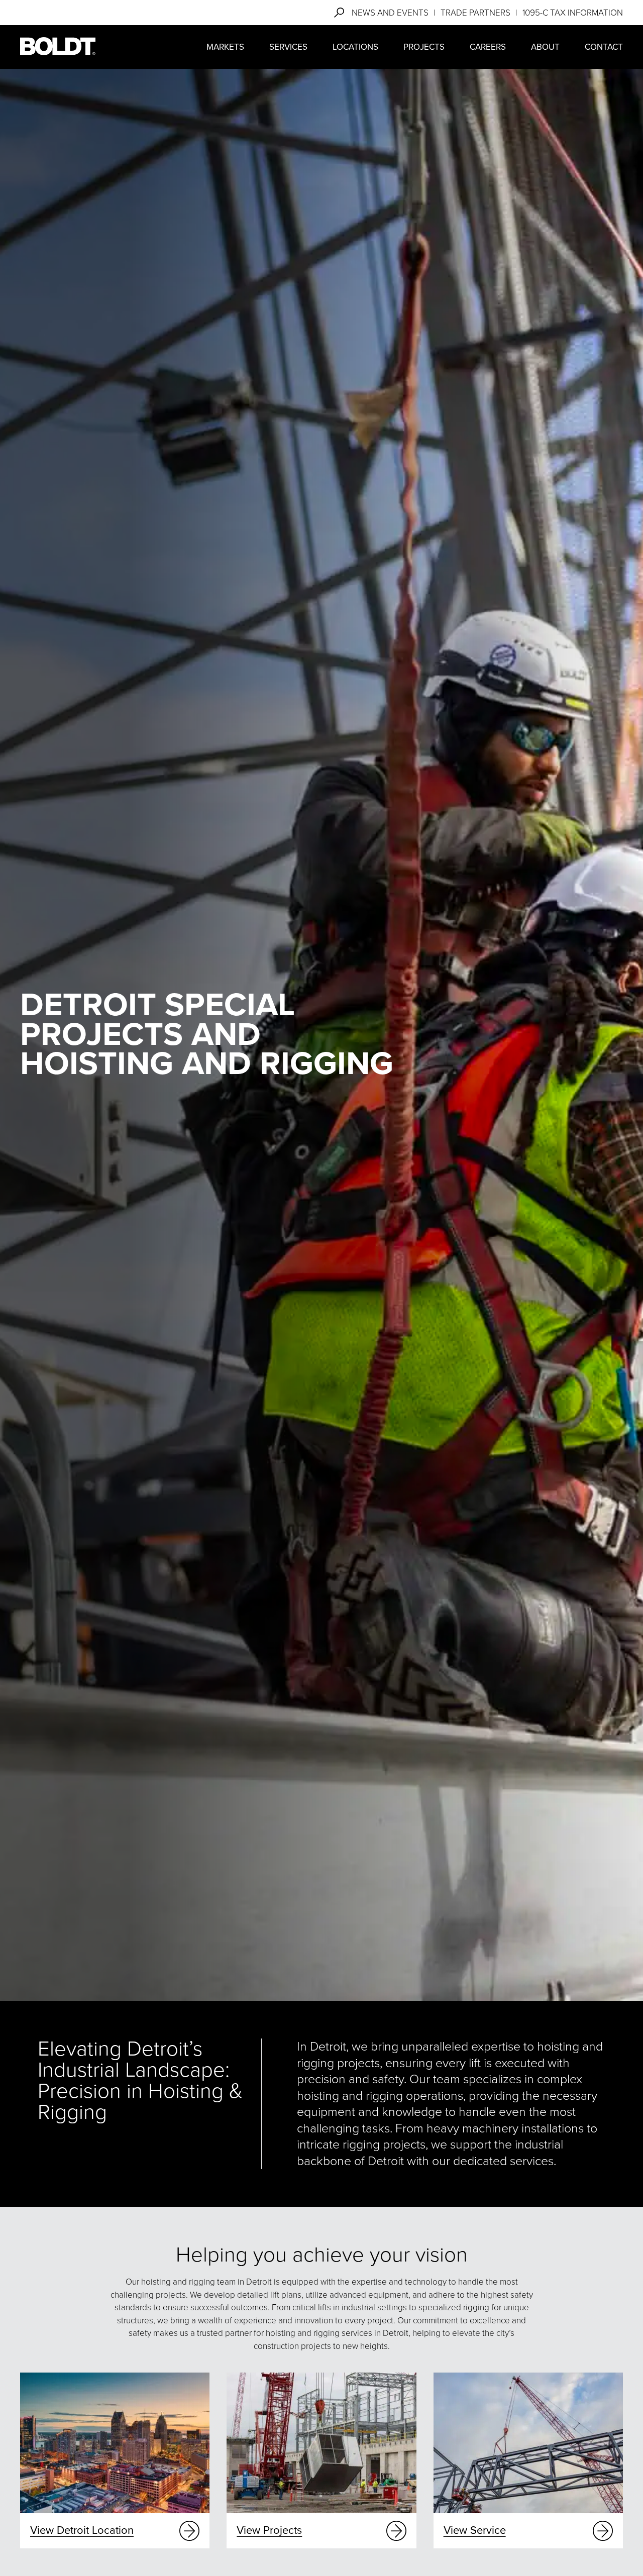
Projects (424, 47)
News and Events (390, 13)
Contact (604, 47)
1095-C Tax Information (573, 13)
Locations (355, 47)
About (545, 47)
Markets (225, 47)
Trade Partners (475, 13)
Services (288, 47)
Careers (488, 47)
